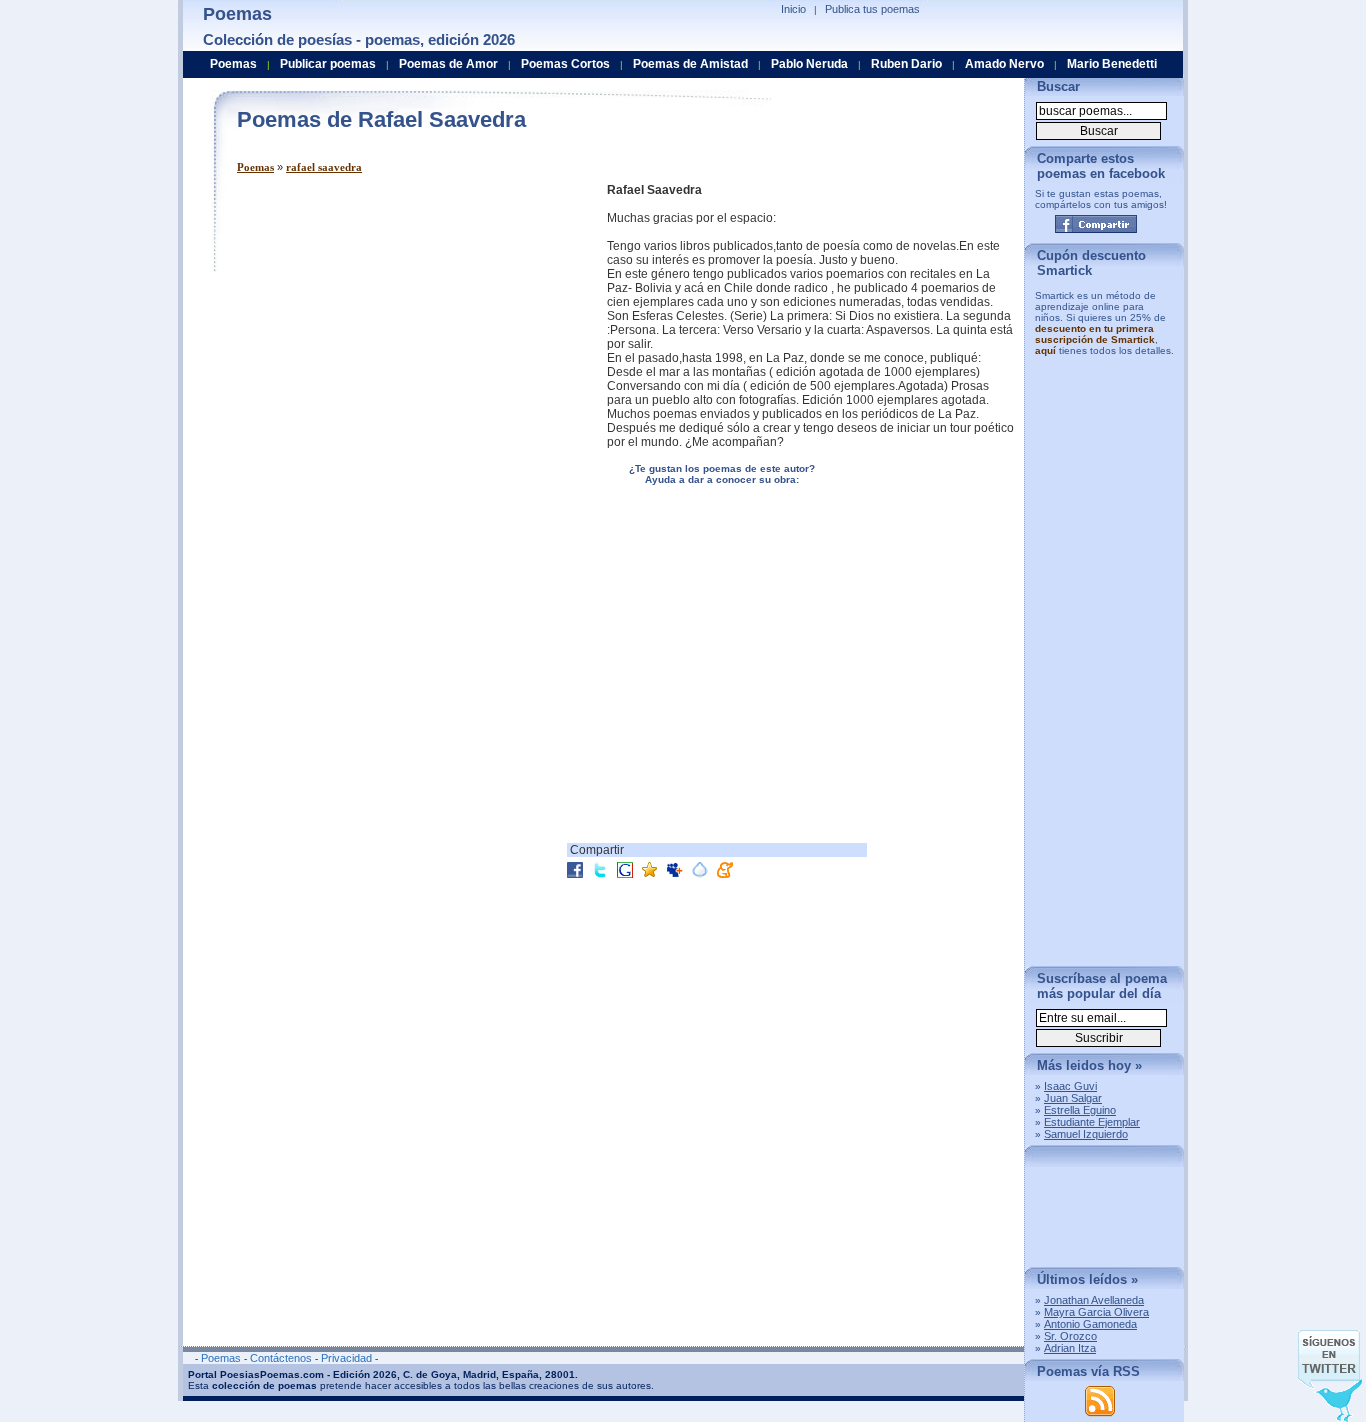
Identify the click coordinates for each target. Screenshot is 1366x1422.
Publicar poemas (328, 64)
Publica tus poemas (872, 9)
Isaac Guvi (1070, 1086)
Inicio (793, 9)
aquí (1045, 350)
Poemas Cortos (565, 64)
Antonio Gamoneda (1090, 1324)
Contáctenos (281, 1358)
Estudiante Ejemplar (1092, 1122)
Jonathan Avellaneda (1094, 1300)
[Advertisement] (405, 323)
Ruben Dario (906, 64)
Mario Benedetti (1112, 64)
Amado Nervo (1004, 64)
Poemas (255, 167)
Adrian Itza (1070, 1348)
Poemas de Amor (448, 64)
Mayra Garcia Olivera (1096, 1312)
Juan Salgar (1073, 1098)
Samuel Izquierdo (1086, 1134)
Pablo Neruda (809, 64)
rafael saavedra (324, 167)
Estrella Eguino (1080, 1110)
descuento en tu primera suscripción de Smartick (1095, 334)
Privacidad (346, 1358)
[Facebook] (1096, 224)
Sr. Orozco (1070, 1336)
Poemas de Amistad (690, 64)
